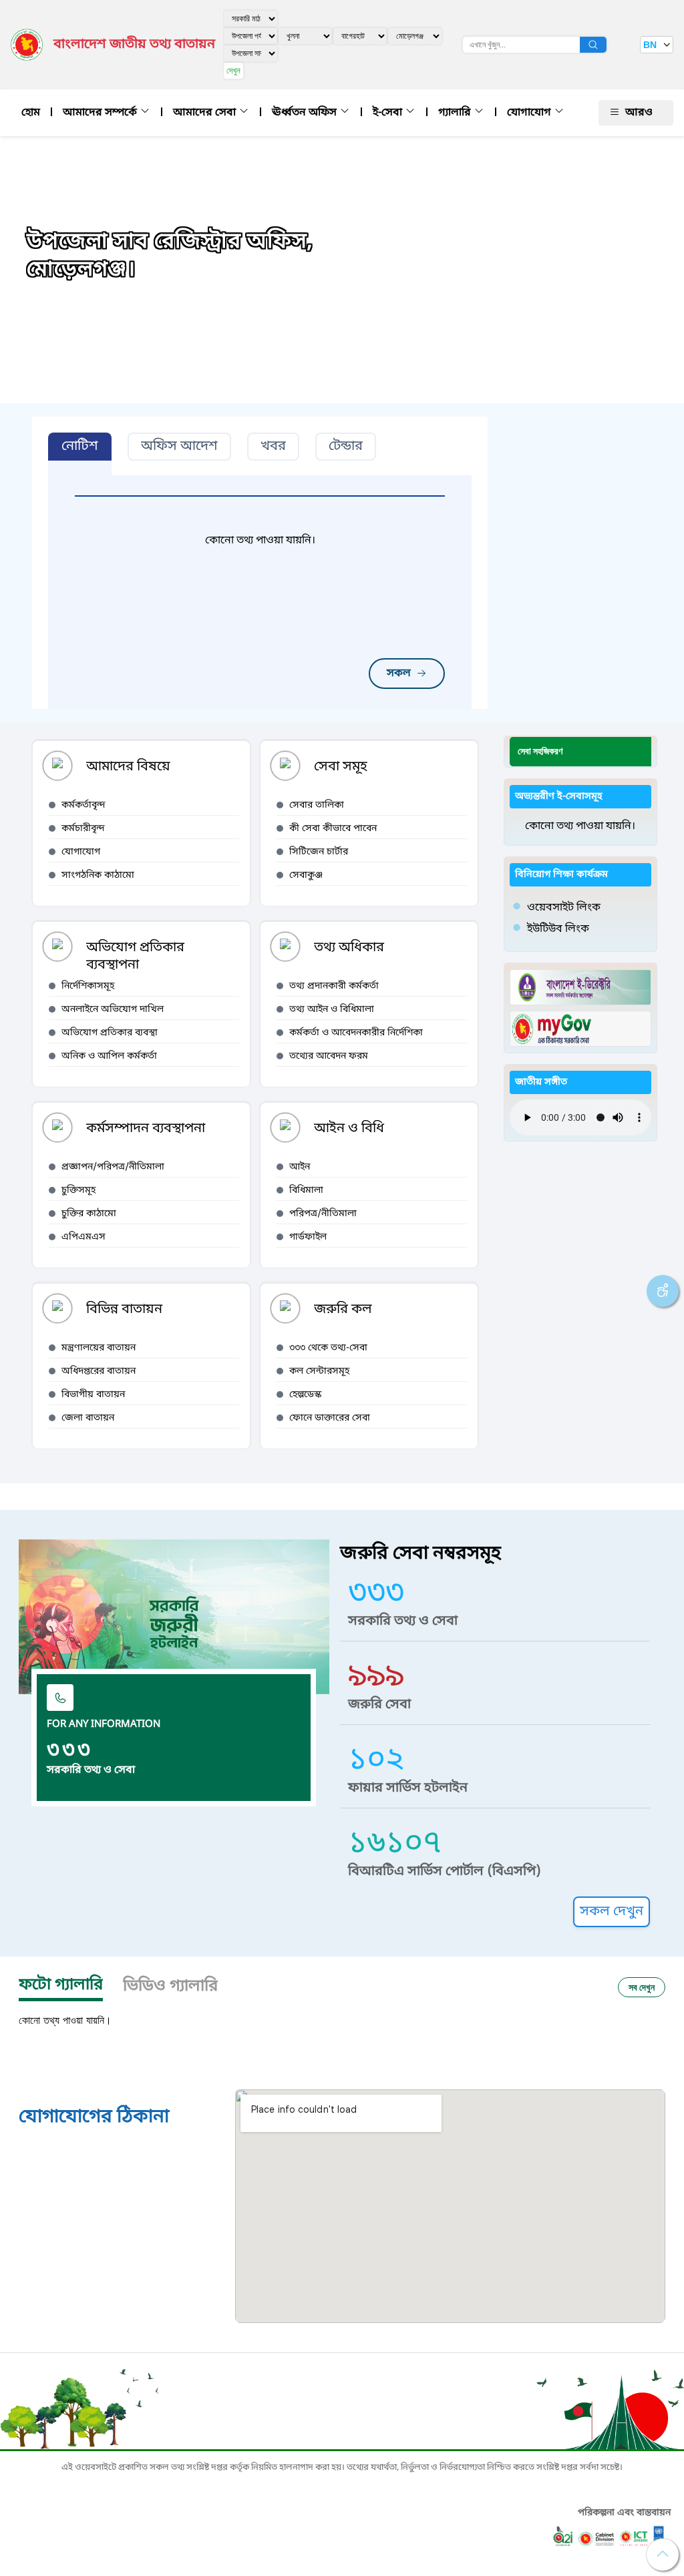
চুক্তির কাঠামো (89, 1214)
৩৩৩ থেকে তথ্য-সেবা (328, 1348)
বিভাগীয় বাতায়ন (93, 1395)
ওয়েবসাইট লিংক (564, 908)
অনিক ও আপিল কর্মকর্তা (109, 1056)
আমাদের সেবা (206, 113)
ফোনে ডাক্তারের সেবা (330, 1418)
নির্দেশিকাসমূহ (88, 986)
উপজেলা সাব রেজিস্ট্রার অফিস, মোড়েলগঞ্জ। (170, 256)
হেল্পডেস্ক (305, 1395)
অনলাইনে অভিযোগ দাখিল (113, 1010)
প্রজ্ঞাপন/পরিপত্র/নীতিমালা (113, 1167)
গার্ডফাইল (308, 1237)
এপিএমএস (83, 1237)
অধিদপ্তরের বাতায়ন (99, 1371)
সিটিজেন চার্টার (319, 852)
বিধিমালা (306, 1191)
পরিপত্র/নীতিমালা (323, 1214)
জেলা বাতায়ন (88, 1418)
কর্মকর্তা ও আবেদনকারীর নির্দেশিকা (356, 1033)
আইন (300, 1167)
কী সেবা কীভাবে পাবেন (333, 829)
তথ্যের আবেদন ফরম (329, 1056)
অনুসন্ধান (593, 45)
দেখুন (233, 70)
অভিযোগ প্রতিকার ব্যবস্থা (110, 1033)
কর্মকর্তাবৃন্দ (83, 805)
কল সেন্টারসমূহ (319, 1371)
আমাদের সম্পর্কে (101, 113)
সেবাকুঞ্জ (306, 875)
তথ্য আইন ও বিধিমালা (332, 1010)
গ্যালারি (456, 113)
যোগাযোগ (530, 113)
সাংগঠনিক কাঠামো (98, 875)
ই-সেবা (389, 113)
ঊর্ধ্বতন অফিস (306, 113)
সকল (399, 674)
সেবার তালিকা (317, 805)
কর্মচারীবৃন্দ (83, 829)
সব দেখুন (642, 1987)
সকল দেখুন (612, 1912)
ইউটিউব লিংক (558, 929)
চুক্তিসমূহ (78, 1191)
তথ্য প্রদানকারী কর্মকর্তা (334, 986)
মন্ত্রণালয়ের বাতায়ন (99, 1348)
